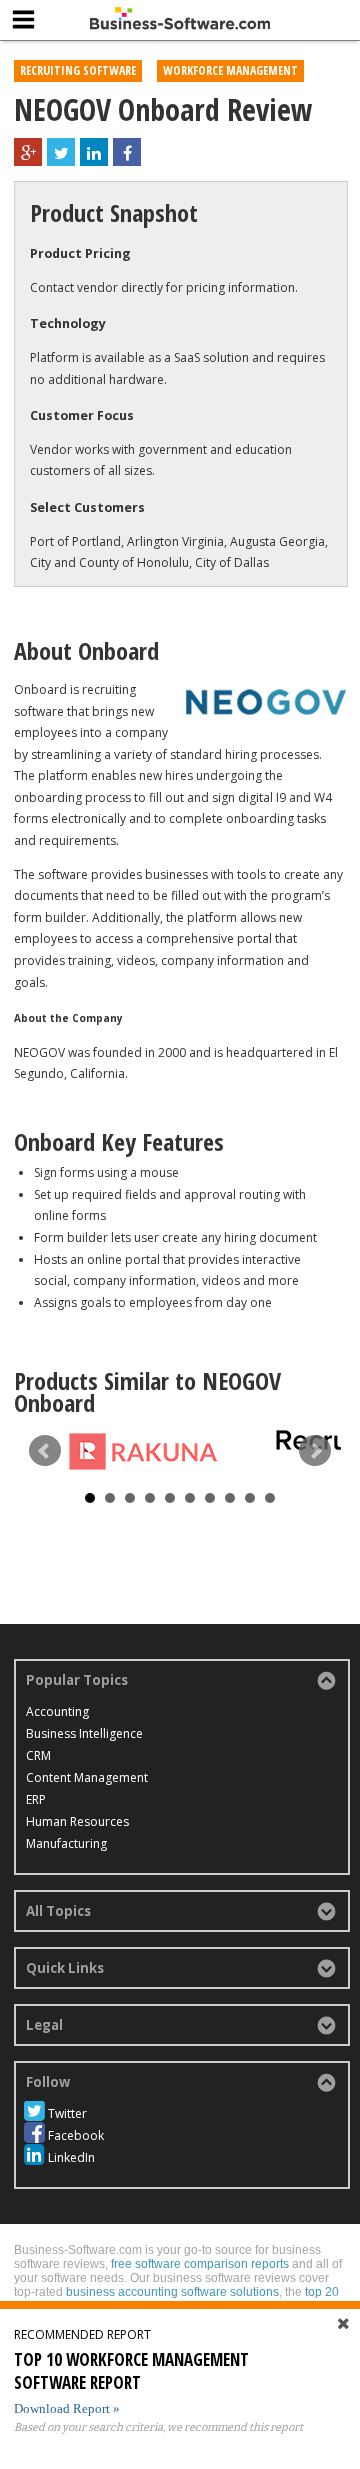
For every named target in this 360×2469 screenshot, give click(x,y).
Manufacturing (66, 1843)
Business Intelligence (84, 1733)
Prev (45, 1451)
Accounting (57, 1711)
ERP (36, 1799)
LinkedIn (71, 2157)
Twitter (67, 2113)
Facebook (76, 2135)
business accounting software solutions (172, 2292)
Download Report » (67, 2408)
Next (315, 1451)
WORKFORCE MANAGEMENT (230, 70)
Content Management (87, 1777)
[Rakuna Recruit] (144, 1451)
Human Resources (77, 1821)
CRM (38, 1755)
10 (270, 1498)
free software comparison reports (200, 2264)
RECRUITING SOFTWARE (78, 70)
